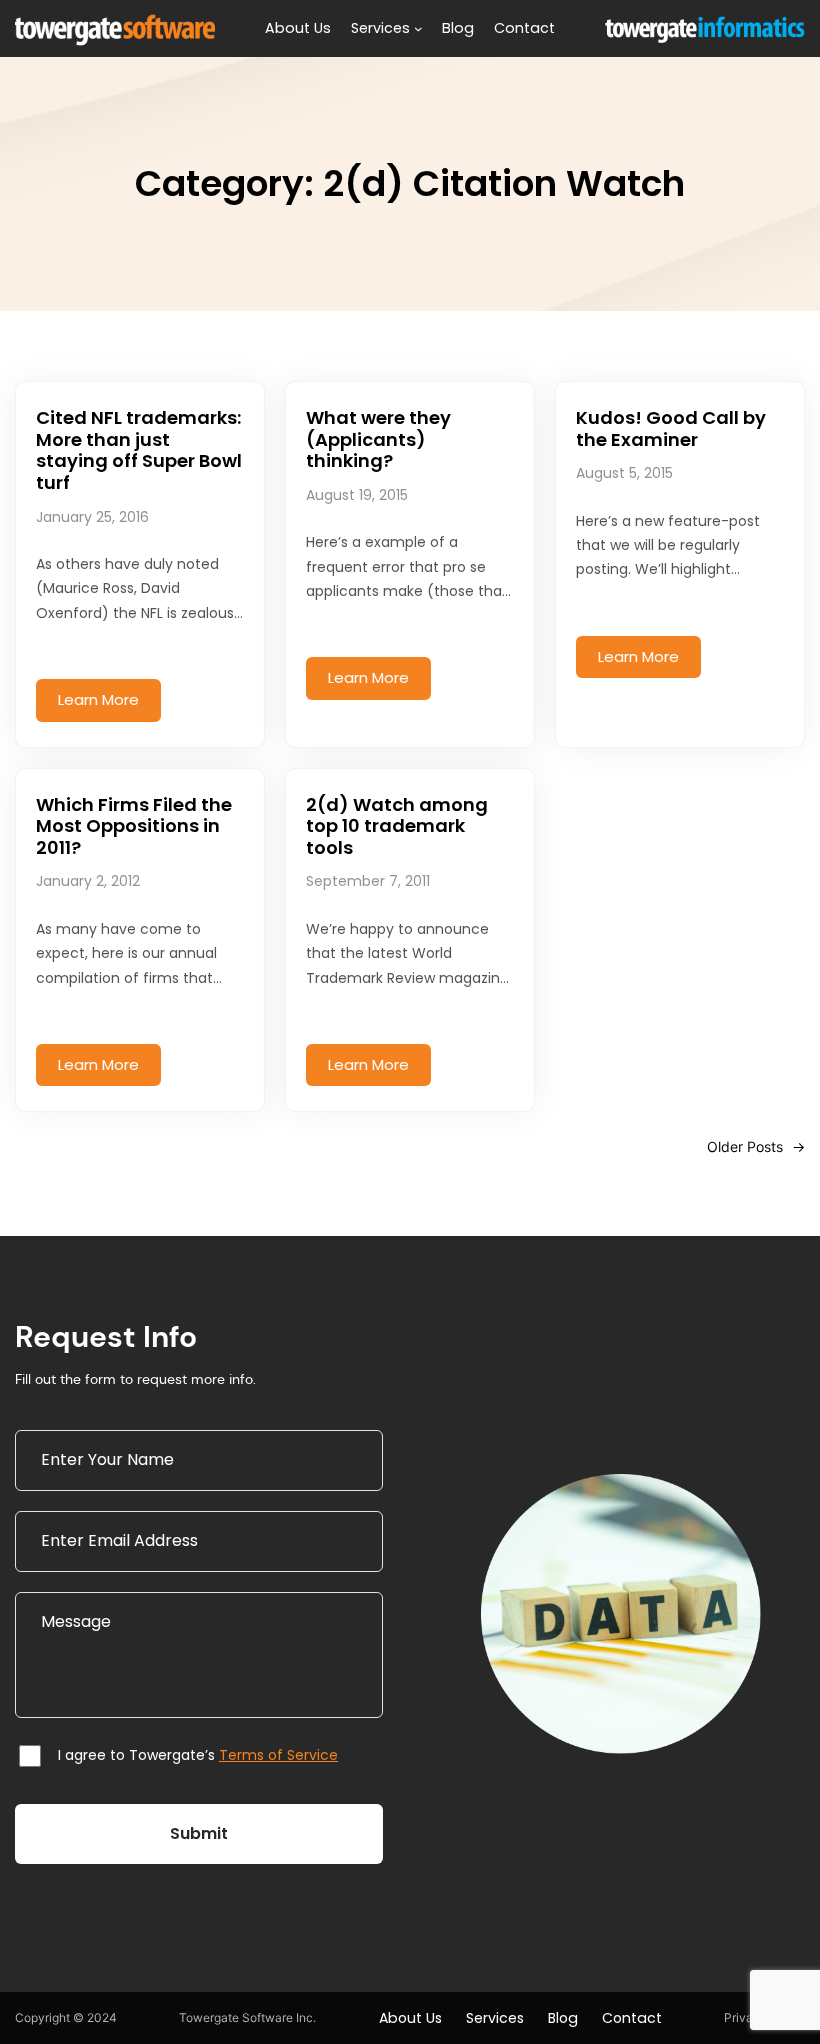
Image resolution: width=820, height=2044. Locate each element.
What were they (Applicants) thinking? (378, 439)
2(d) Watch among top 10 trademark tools (397, 826)
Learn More (109, 705)
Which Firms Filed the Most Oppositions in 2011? (134, 826)
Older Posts (756, 1146)
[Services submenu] (418, 28)
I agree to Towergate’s (198, 1755)
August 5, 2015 (624, 473)
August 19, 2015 (357, 495)
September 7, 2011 (368, 881)
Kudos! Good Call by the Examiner (671, 428)
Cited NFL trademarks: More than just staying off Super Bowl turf (139, 450)
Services (380, 28)
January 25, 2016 (92, 517)
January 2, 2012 (88, 881)
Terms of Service (278, 1755)
